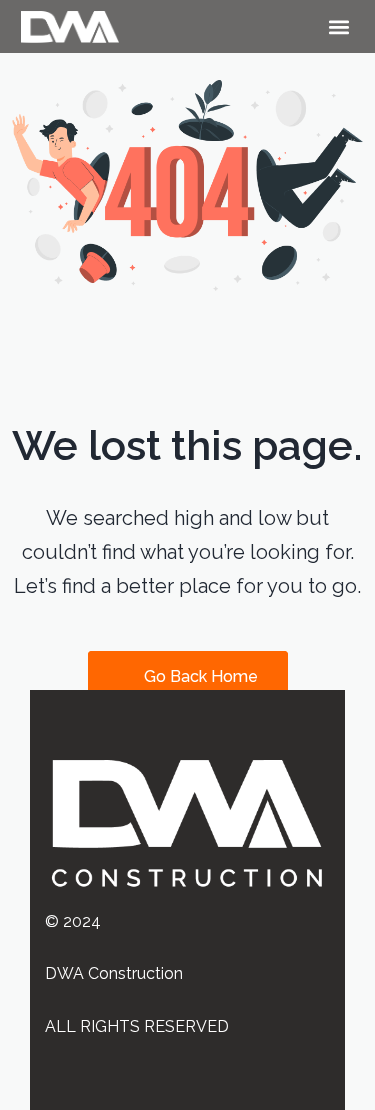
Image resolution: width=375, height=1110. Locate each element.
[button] (338, 26)
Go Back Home (199, 676)
